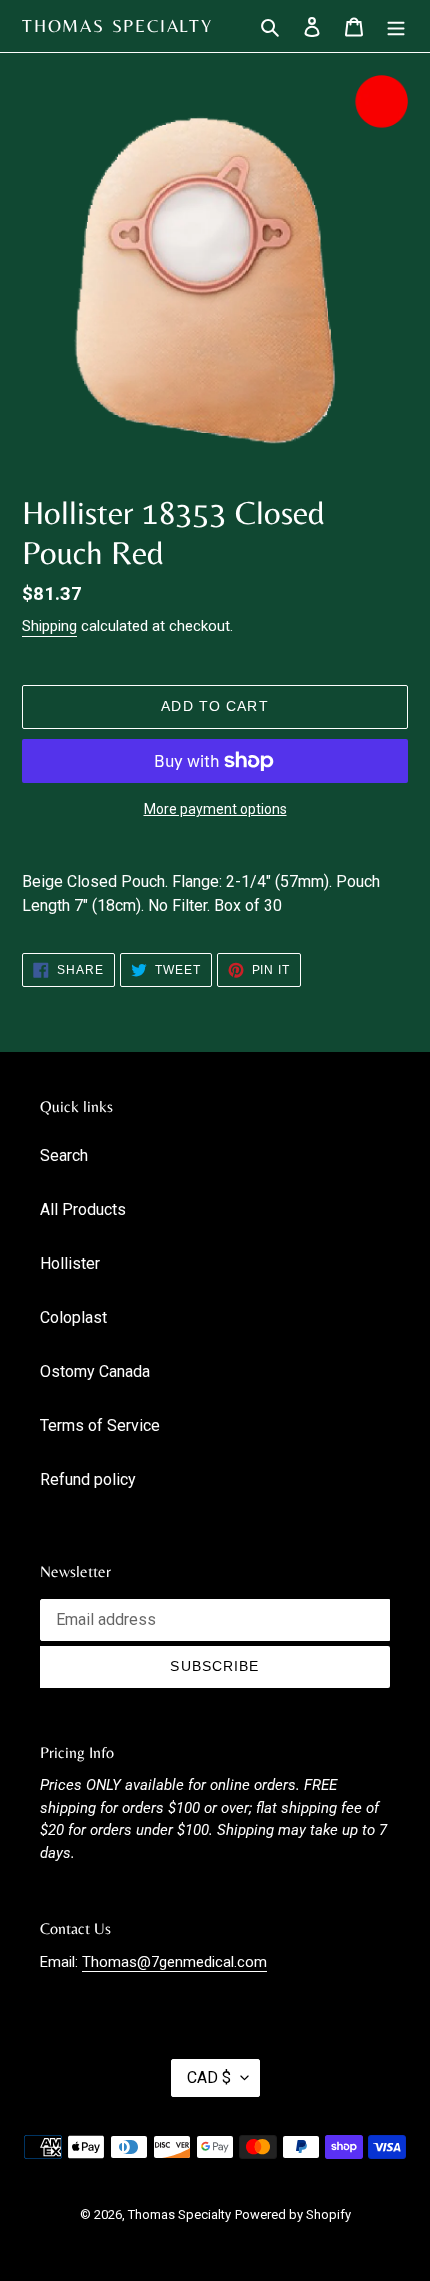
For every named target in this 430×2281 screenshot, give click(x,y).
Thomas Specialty (117, 25)
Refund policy (88, 1479)
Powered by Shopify (293, 2214)
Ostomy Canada (95, 1371)
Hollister (70, 1263)
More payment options (215, 809)
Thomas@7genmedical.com (174, 1962)
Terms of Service (100, 1425)
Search (64, 1155)
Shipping (49, 626)
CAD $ (209, 2077)
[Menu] (396, 26)
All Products (83, 1209)
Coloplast (73, 1317)
